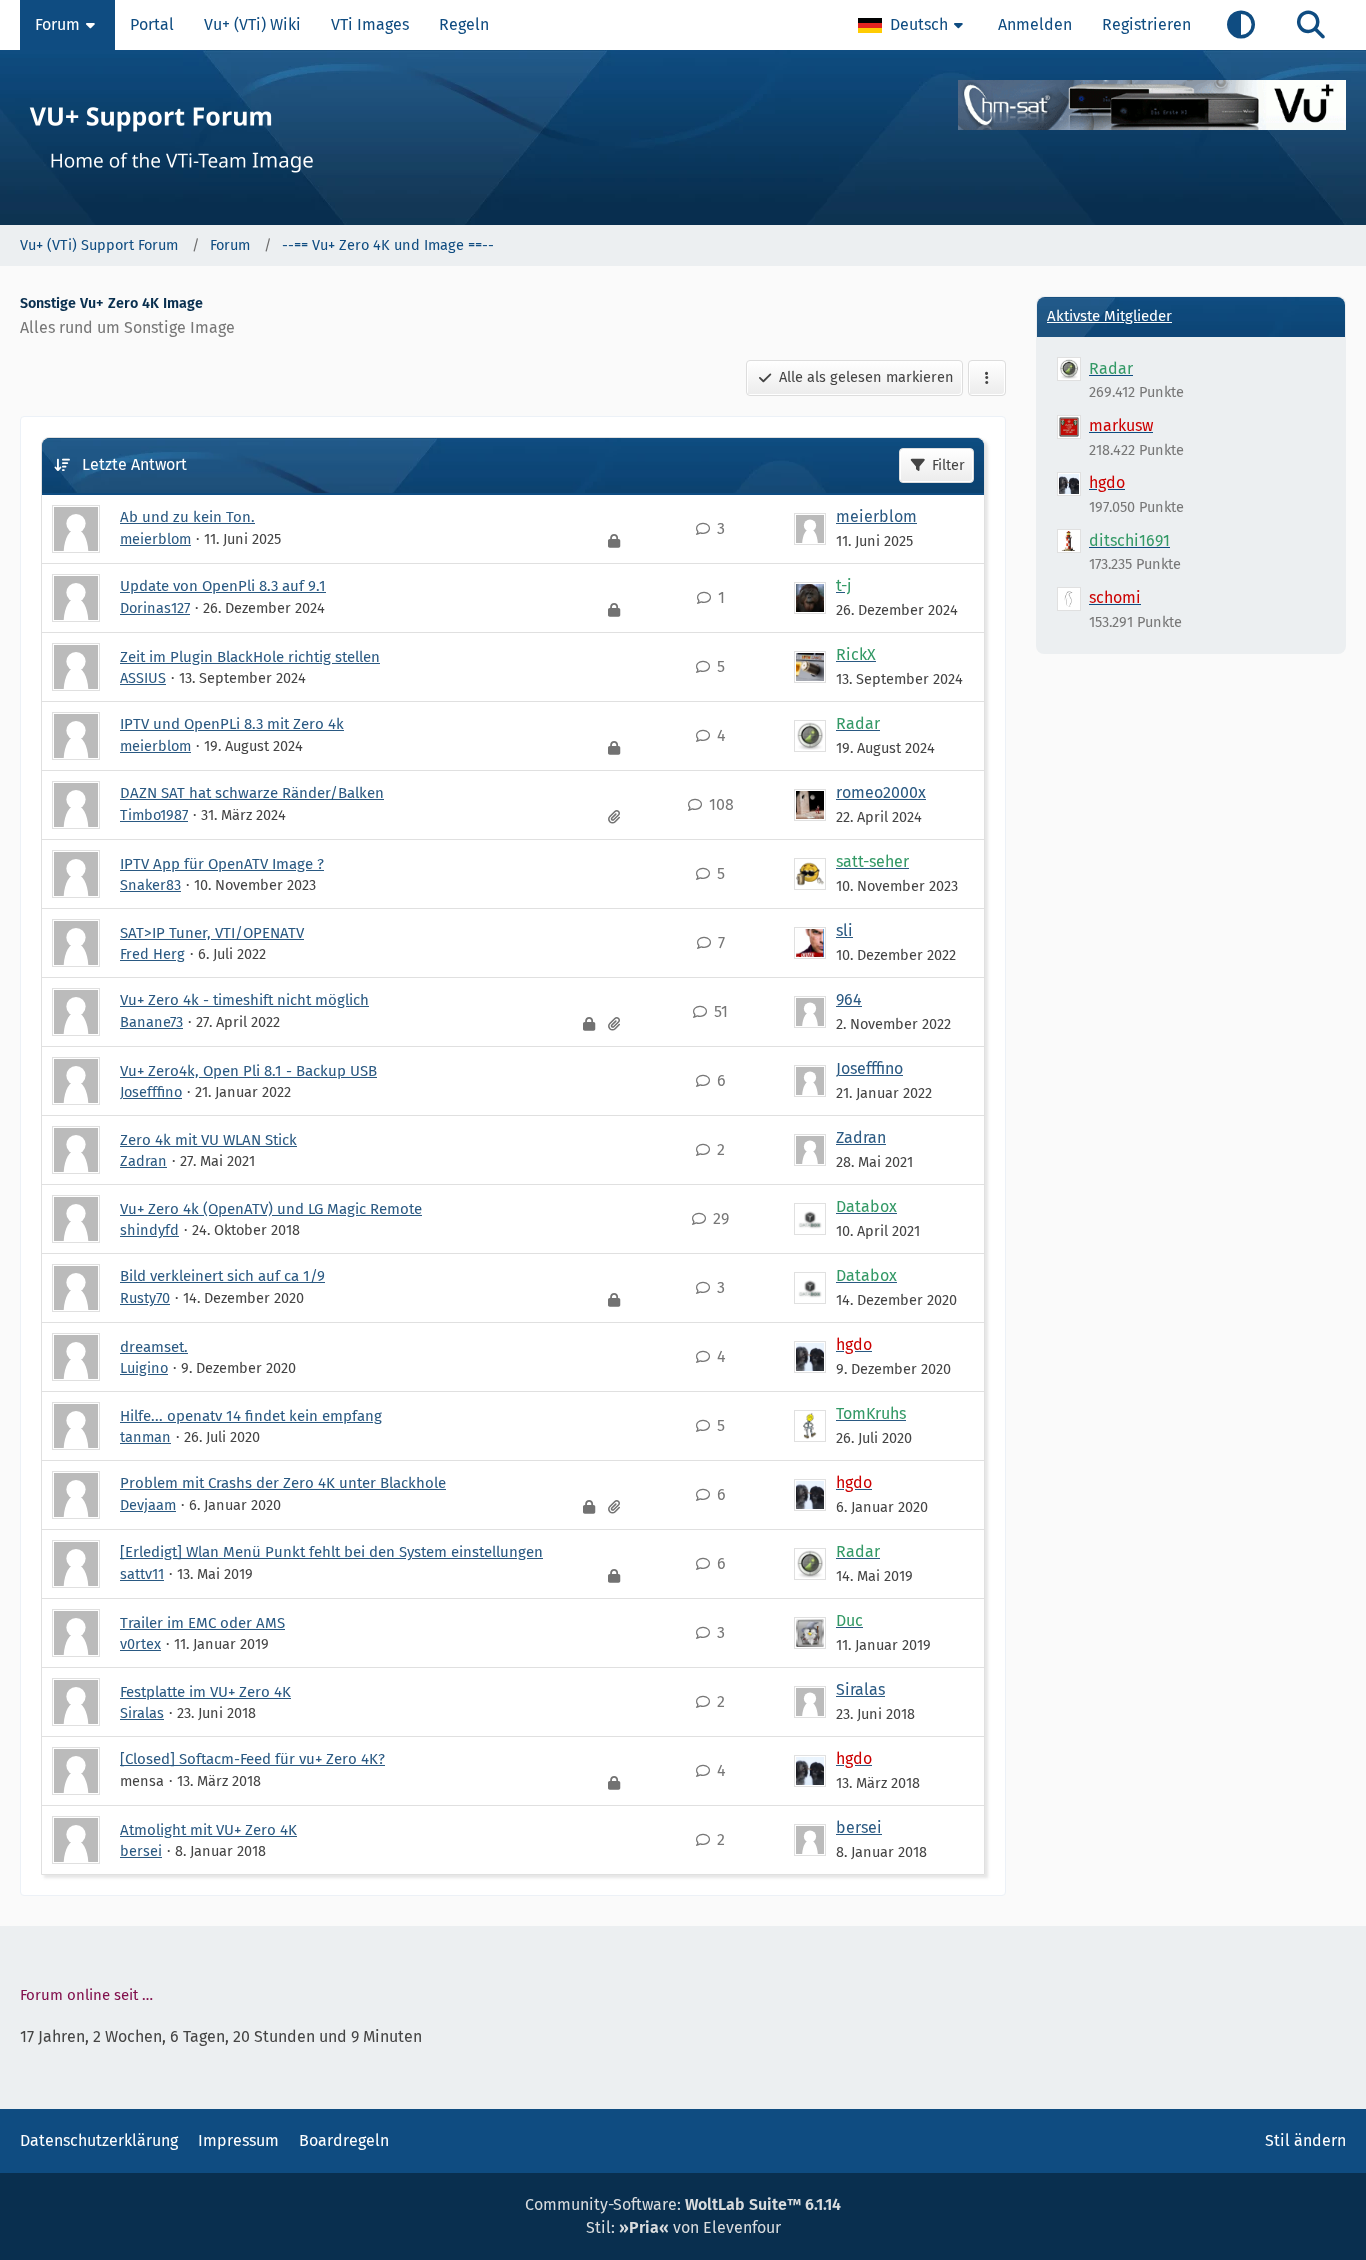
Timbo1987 (154, 815)
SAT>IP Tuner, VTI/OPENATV (212, 933)
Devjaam (148, 1505)
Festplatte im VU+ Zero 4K (205, 1692)
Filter (948, 465)
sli (844, 930)
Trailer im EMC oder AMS (202, 1623)
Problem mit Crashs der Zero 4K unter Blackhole (283, 1483)
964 (849, 999)
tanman (145, 1437)
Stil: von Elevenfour (683, 2227)
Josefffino (151, 1092)
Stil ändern (1305, 2140)
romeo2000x (881, 792)
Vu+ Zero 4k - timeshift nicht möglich (244, 1000)
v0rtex (140, 1644)
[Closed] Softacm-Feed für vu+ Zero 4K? (252, 1759)
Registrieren (1146, 24)
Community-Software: (683, 2204)
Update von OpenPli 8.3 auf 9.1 (223, 586)
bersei (141, 1851)
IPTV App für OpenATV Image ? (222, 864)
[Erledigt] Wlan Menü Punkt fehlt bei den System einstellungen (331, 1552)
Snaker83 (150, 885)
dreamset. (154, 1347)
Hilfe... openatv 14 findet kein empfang (251, 1416)
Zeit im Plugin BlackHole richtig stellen (250, 657)
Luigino (144, 1368)
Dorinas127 (155, 608)
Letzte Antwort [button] (134, 464)
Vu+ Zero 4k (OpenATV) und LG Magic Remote (271, 1209)
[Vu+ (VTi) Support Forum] (683, 137)
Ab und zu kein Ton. (187, 517)
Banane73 (151, 1022)
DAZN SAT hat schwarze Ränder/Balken (252, 793)
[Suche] (1311, 25)
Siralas (142, 1713)
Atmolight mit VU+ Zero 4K (208, 1830)
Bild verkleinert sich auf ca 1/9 (222, 1276)
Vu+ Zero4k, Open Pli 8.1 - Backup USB (248, 1071)
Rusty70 (145, 1298)
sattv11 (142, 1574)
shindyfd (149, 1230)
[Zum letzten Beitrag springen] (810, 529)
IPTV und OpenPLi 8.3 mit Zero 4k (232, 724)
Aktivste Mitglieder (1109, 316)
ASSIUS (143, 678)
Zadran (143, 1161)
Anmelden (1035, 24)
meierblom (155, 539)
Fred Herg (152, 954)
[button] (913, 25)
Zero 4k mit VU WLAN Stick (208, 1140)
